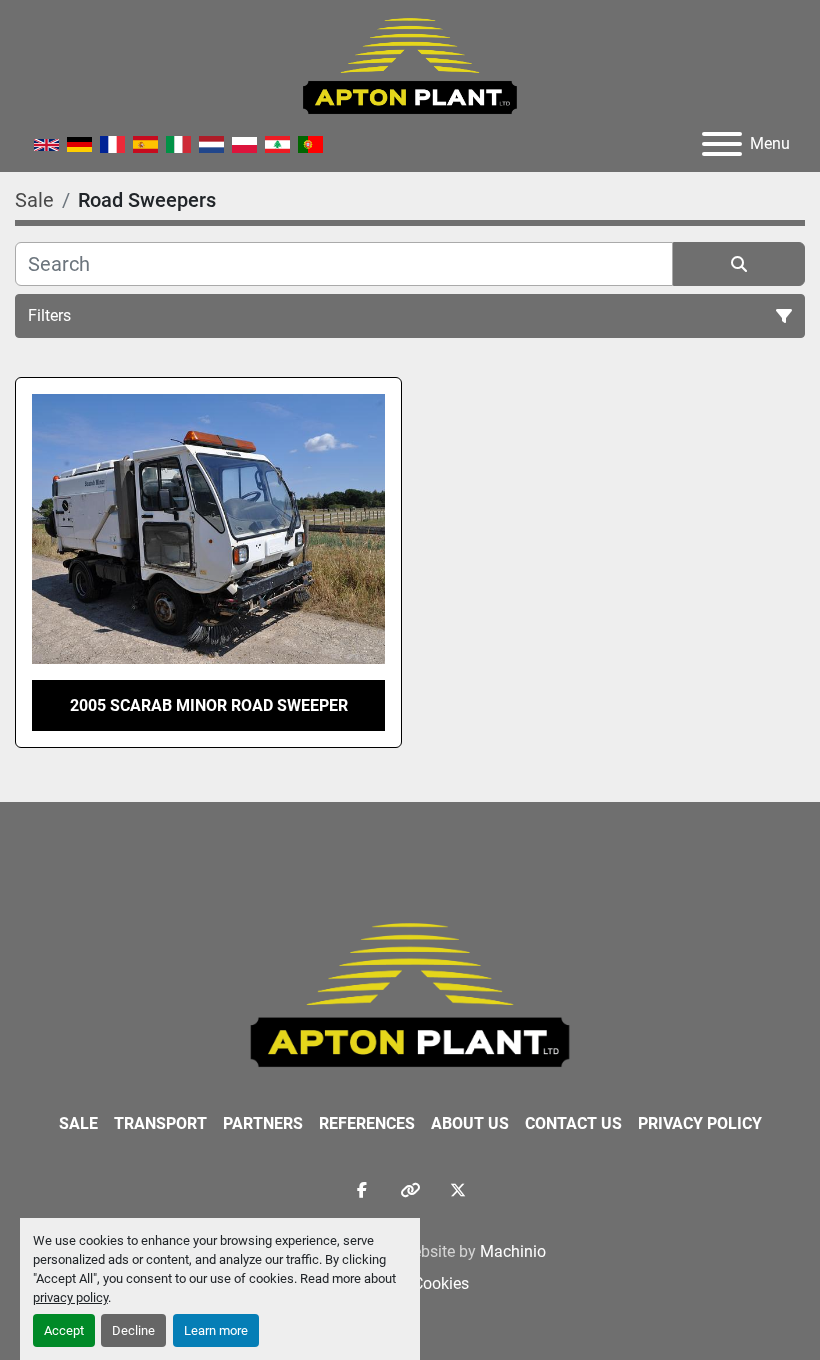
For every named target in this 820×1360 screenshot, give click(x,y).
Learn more (216, 1330)
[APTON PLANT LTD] (410, 993)
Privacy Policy (700, 1123)
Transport (160, 1123)
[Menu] (722, 144)
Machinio (513, 1251)
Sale (78, 1123)
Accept (64, 1330)
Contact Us (573, 1123)
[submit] (739, 264)
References (367, 1123)
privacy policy (70, 1297)
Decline (133, 1330)
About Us (470, 1123)
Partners (263, 1123)
